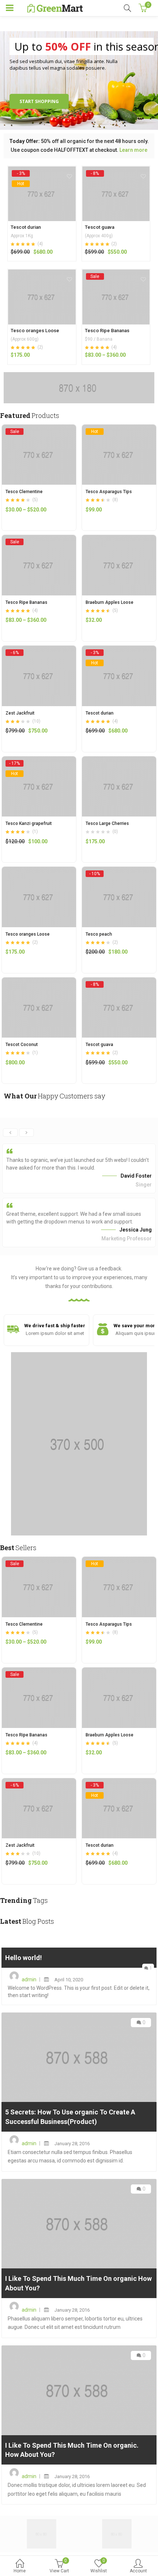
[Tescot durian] (42, 173)
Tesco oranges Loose (35, 331)
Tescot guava (100, 227)
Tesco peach (99, 934)
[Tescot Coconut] (39, 981)
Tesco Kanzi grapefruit (29, 823)
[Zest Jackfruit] (39, 650)
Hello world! (24, 1958)
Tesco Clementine (24, 492)
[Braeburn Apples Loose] (119, 539)
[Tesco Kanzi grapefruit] (39, 760)
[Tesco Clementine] (39, 429)
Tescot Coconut (22, 1045)
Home (20, 2571)
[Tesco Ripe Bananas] (116, 276)
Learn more (133, 150)
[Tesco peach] (119, 871)
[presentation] (10, 1133)
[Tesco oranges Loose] (42, 274)
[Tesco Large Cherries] (119, 760)
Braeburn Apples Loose (109, 602)
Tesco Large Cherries (107, 823)
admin (29, 1979)
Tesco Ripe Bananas (107, 331)
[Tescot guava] (116, 173)
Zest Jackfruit (20, 713)
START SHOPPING (39, 101)
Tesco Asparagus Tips (109, 492)
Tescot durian (26, 227)
